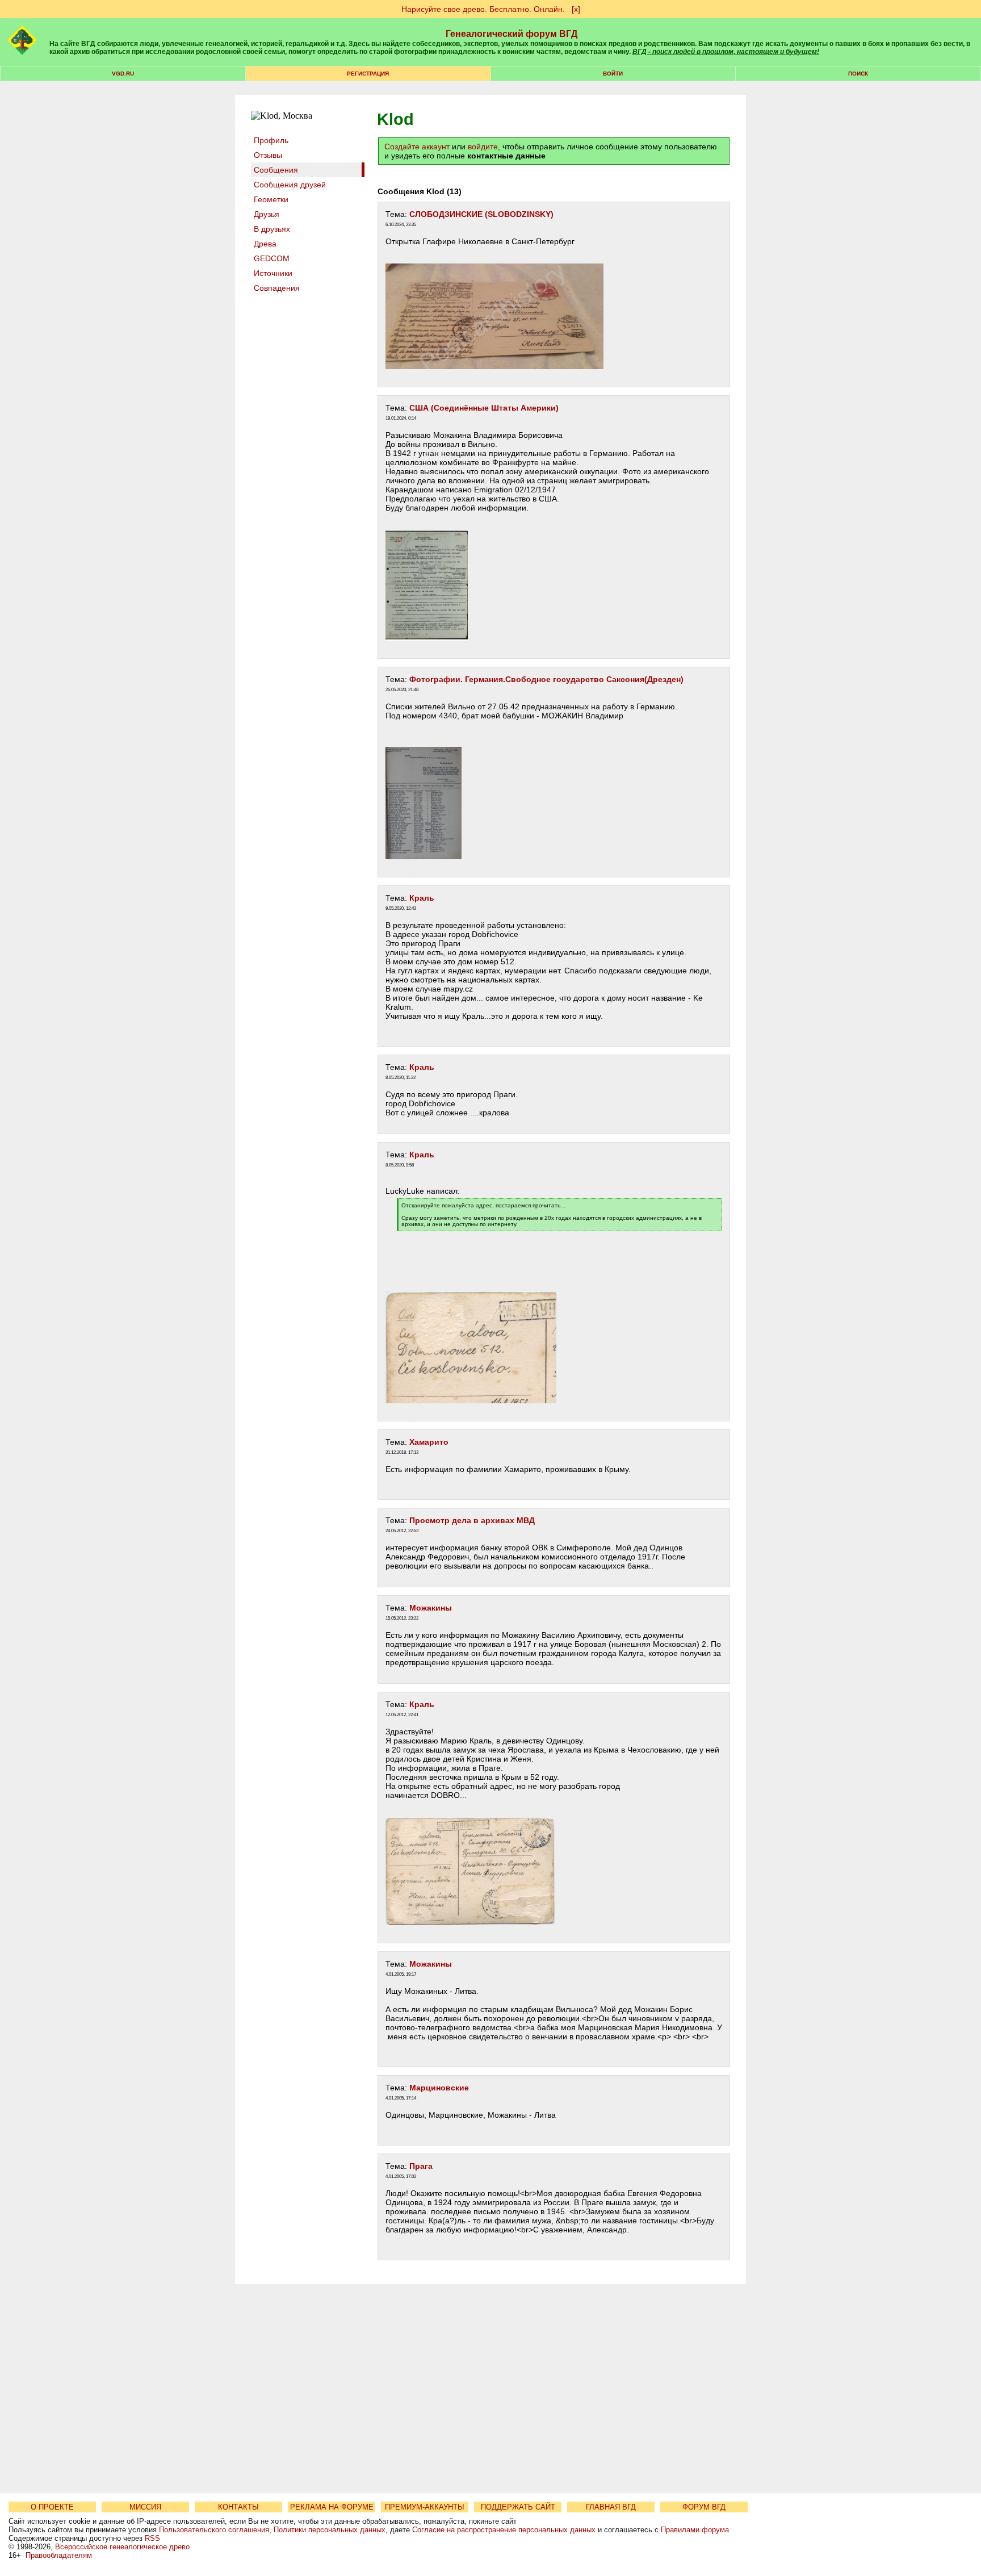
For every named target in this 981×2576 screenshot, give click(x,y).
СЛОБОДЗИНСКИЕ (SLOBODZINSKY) (481, 214)
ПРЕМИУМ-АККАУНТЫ (425, 2507)
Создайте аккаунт (417, 147)
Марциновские (439, 2088)
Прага (421, 2166)
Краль (422, 898)
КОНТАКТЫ (238, 2507)
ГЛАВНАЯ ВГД (611, 2507)
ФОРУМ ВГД (704, 2507)
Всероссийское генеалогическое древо (122, 2547)
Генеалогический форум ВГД (512, 34)
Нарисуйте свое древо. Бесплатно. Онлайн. (483, 9)
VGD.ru (123, 74)
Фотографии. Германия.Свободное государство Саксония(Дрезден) (546, 679)
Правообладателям (59, 2555)
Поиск (858, 74)
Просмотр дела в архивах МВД (472, 1520)
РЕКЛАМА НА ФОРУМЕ (332, 2507)
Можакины (431, 1608)
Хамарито (429, 1442)
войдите (483, 147)
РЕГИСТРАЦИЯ (368, 74)
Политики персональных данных (330, 2530)
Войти (613, 74)
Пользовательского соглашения (214, 2530)
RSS (152, 2538)
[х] (576, 9)
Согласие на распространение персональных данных (504, 2530)
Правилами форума (695, 2530)
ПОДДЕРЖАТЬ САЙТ (518, 2507)
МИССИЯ (145, 2507)
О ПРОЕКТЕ (52, 2507)
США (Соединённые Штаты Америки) (484, 408)
